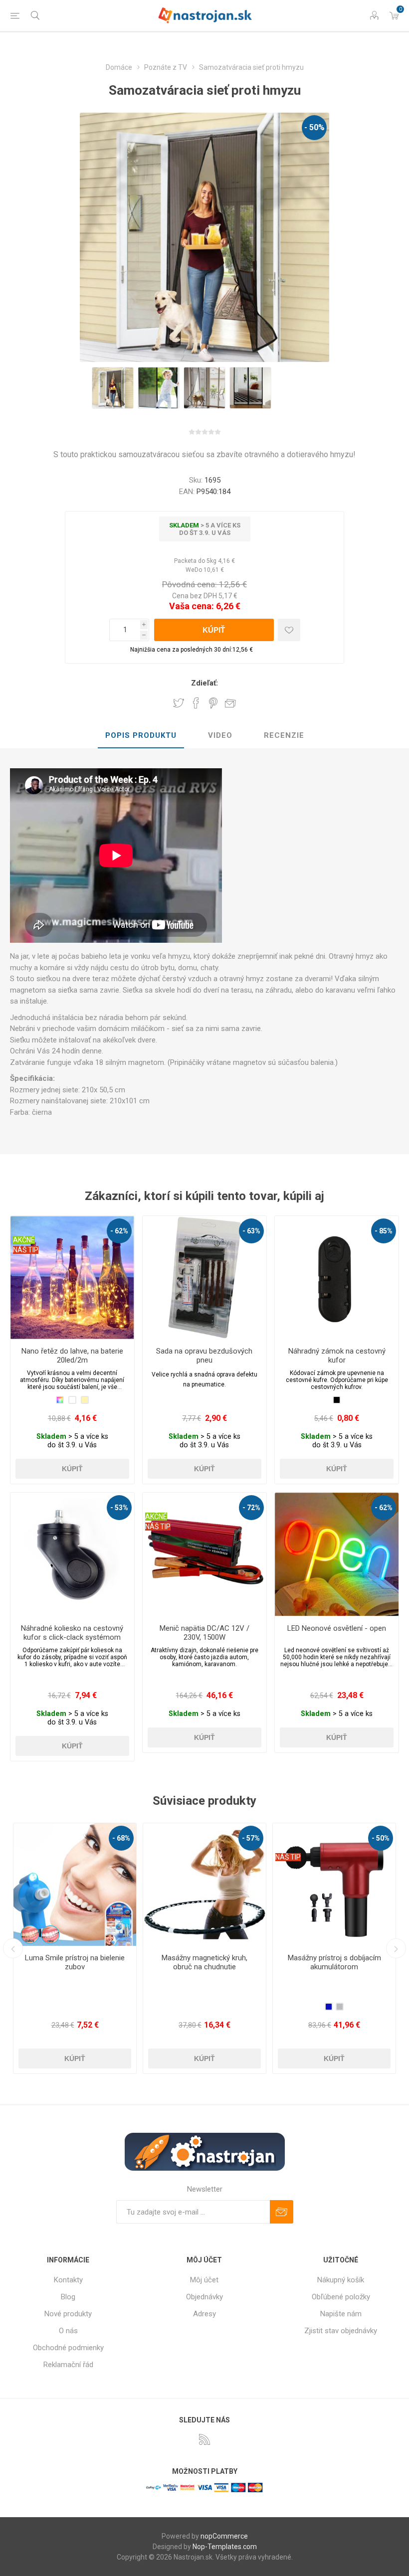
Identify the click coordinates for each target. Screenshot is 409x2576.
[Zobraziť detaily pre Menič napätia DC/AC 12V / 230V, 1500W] (204, 1554)
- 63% (251, 1231)
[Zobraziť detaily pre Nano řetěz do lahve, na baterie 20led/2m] (72, 1278)
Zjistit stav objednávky (341, 2331)
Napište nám (341, 2314)
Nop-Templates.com (225, 2547)
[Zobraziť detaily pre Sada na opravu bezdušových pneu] (204, 1278)
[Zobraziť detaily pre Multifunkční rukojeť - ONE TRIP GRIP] (204, 1885)
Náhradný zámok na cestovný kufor (337, 1356)
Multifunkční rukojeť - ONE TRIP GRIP (205, 1962)
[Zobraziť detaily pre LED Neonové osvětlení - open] (337, 1554)
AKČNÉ (24, 1240)
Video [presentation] (220, 735)
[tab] (141, 736)
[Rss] (204, 2439)
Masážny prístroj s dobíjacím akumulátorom (75, 1962)
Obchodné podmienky (68, 2348)
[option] (113, 388)
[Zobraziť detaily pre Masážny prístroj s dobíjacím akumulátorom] (75, 1885)
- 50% (314, 127)
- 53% (119, 1508)
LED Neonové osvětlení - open (337, 1628)
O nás (68, 2331)
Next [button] (396, 1948)
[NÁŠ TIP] (29, 1830)
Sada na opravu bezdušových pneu (204, 1356)
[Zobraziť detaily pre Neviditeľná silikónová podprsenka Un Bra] (334, 1885)
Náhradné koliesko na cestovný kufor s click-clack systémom (72, 1633)
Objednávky (204, 2297)
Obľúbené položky (341, 2297)
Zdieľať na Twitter (179, 703)
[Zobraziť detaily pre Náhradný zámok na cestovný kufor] (337, 1278)
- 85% (384, 1231)
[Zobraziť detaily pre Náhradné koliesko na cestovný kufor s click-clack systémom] (72, 1554)
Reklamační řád (68, 2365)
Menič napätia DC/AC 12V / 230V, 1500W (204, 1633)
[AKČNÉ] (24, 1222)
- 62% (119, 1231)
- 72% (251, 1508)
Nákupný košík (341, 2280)
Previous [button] (13, 1948)
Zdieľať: (204, 683)
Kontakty (68, 2280)
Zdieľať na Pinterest (213, 703)
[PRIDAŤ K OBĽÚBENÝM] (289, 630)
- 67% (251, 1838)
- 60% (381, 1838)
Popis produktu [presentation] (141, 735)
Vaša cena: (192, 606)
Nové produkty (68, 2314)
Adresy (204, 2314)
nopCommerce (224, 2536)
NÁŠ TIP (26, 1250)
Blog (68, 2297)
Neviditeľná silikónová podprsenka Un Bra (334, 1962)
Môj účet (204, 2280)
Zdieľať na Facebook (196, 703)
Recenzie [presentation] (284, 735)
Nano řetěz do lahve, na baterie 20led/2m (72, 1356)
